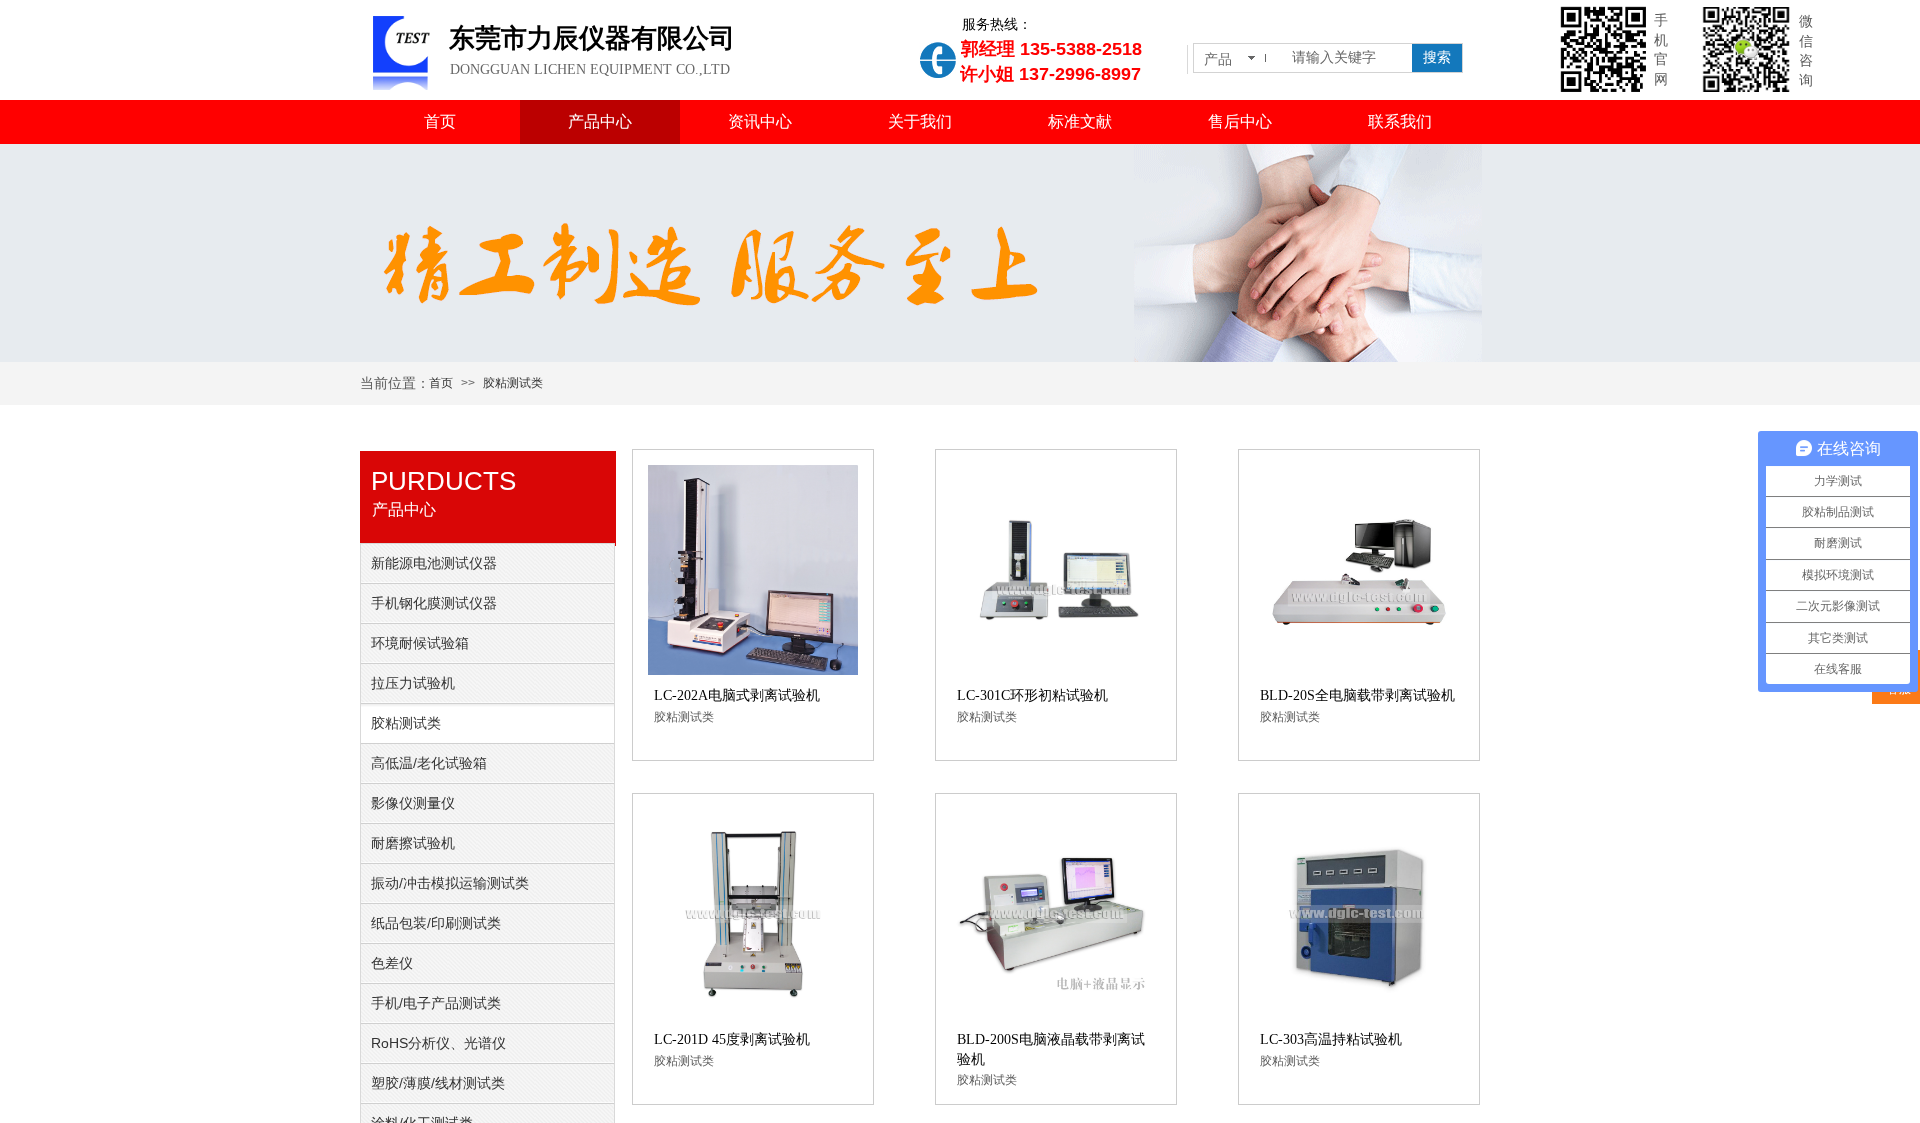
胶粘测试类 (513, 383)
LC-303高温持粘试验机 (1331, 1039)
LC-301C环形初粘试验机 (1032, 695)
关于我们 (920, 121)
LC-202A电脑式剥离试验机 (737, 695)
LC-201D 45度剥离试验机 (732, 1039)
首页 (440, 121)
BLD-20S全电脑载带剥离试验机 (1357, 695)
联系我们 (1400, 121)
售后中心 (1240, 121)
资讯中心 (760, 121)
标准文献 (1080, 121)
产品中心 (600, 121)
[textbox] (1348, 58)
